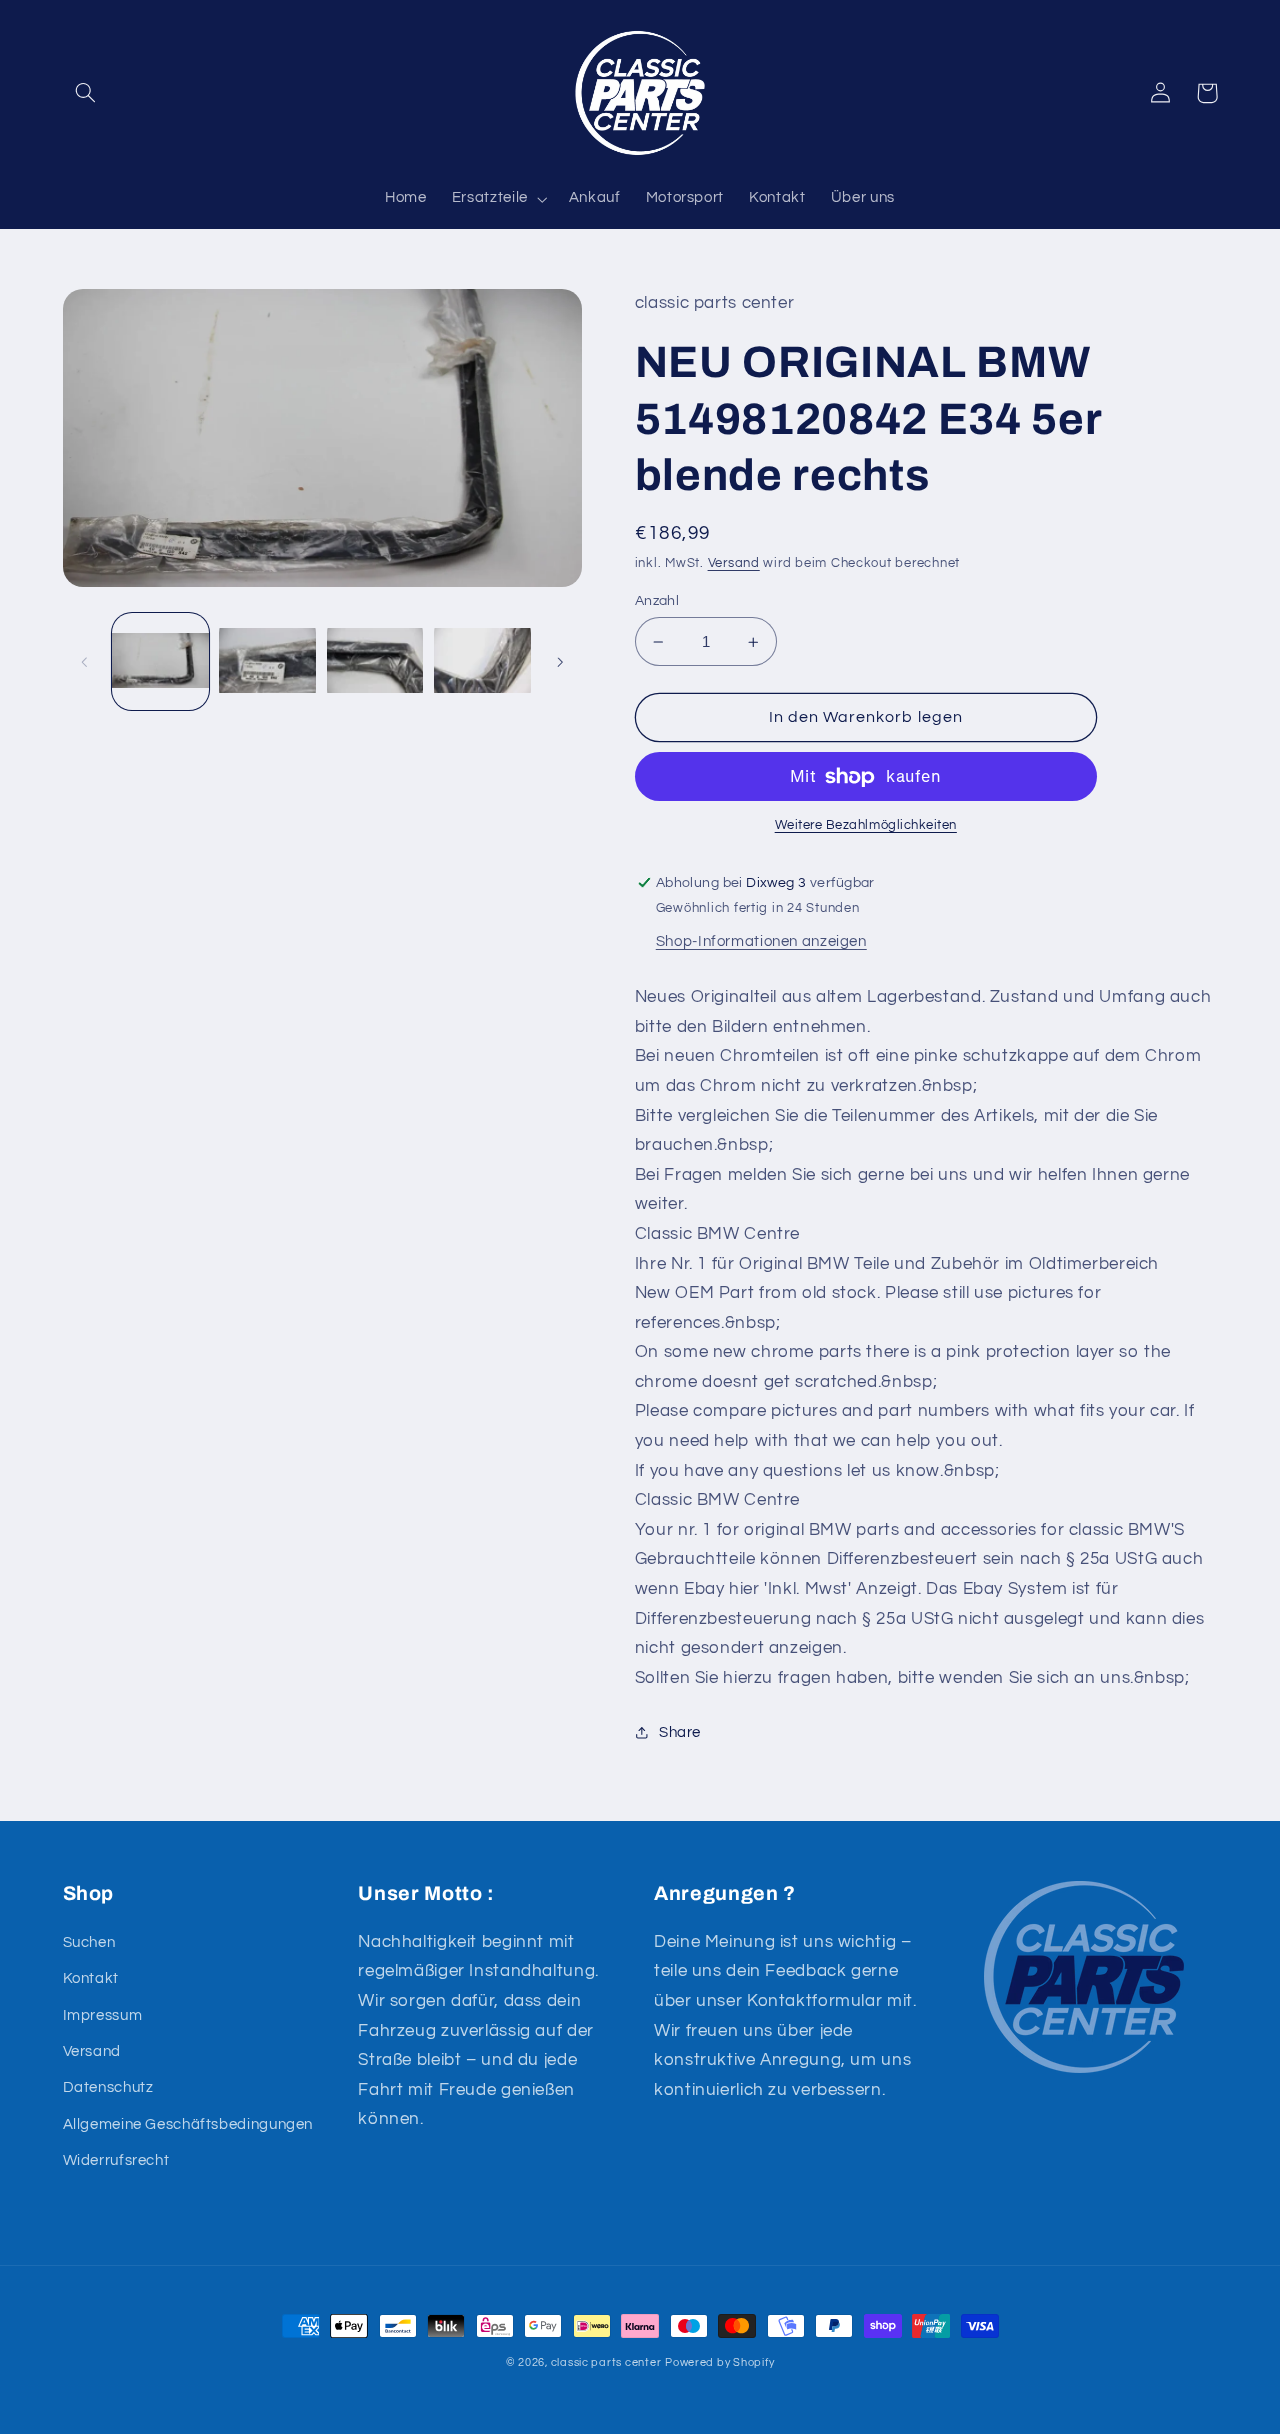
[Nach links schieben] (85, 662)
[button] (86, 93)
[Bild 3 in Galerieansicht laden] (375, 661)
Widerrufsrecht (116, 2160)
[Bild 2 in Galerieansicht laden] (267, 661)
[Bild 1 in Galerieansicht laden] (160, 661)
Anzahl (657, 601)
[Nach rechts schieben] (560, 662)
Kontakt (91, 1978)
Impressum (103, 2015)
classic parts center (606, 2362)
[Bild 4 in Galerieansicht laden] (482, 661)
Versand (734, 563)
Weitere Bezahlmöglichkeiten (866, 825)
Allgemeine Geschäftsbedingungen (188, 2124)
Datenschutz (108, 2087)
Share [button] (680, 1732)
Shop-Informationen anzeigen (761, 941)
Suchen (89, 1942)
